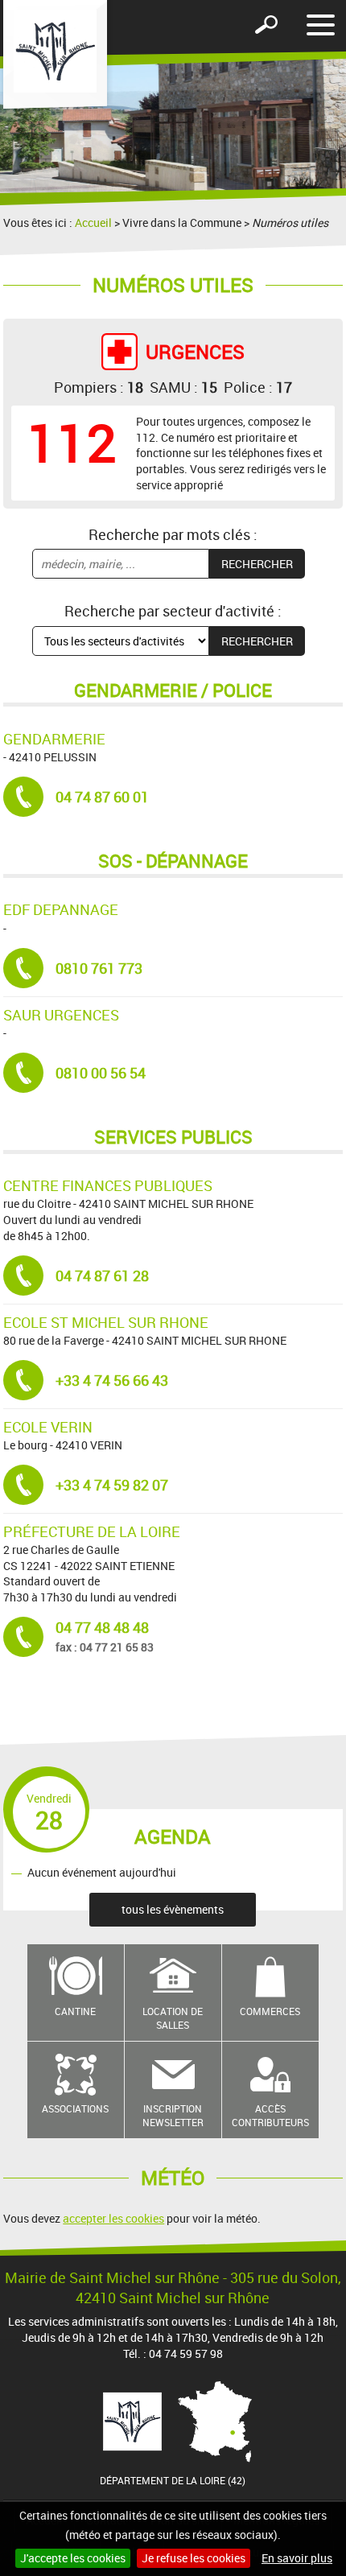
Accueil (93, 223)
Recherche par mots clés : (173, 534)
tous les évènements (173, 1909)
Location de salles (173, 2018)
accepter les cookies (113, 2218)
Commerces (270, 2011)
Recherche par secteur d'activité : (173, 611)
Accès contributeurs (270, 2115)
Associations (75, 2108)
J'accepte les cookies (73, 2558)
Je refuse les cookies (194, 2558)
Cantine (75, 2011)
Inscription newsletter (173, 2115)
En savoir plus (297, 2558)
